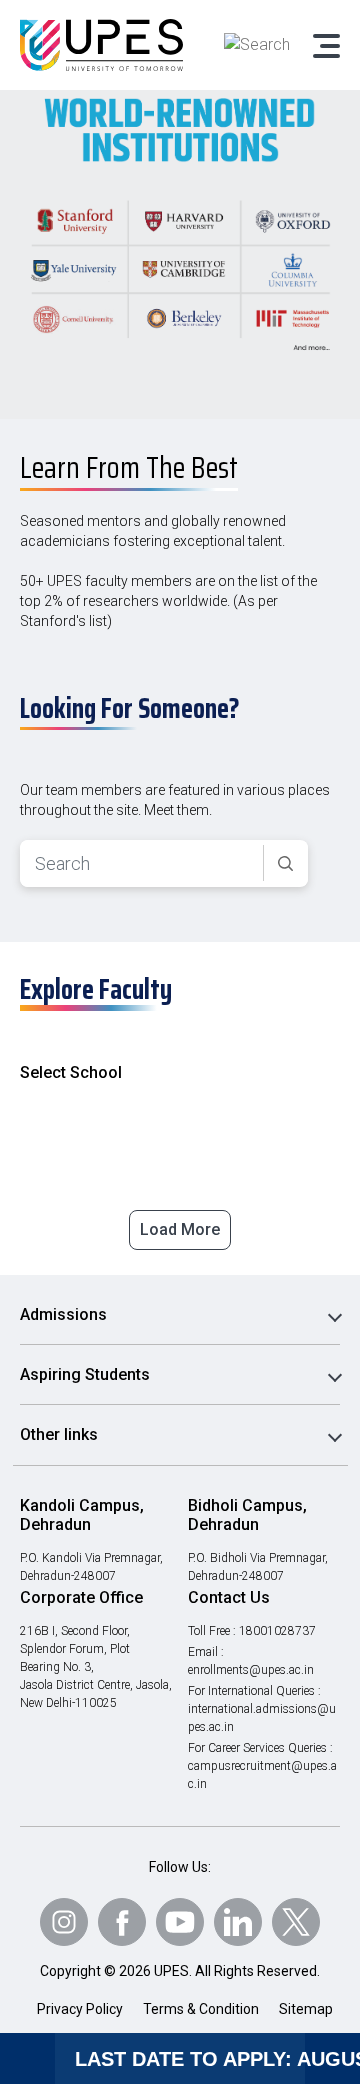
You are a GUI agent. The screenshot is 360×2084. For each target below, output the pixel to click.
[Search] (285, 864)
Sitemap (306, 2009)
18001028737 (277, 1631)
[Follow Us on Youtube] (180, 1922)
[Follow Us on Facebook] (122, 1922)
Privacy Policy (80, 2009)
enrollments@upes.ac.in (251, 1670)
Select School (71, 1072)
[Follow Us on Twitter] (296, 1922)
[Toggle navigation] (325, 45)
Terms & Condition (201, 2009)
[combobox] (142, 863)
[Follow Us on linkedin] (238, 1922)
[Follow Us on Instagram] (64, 1922)
